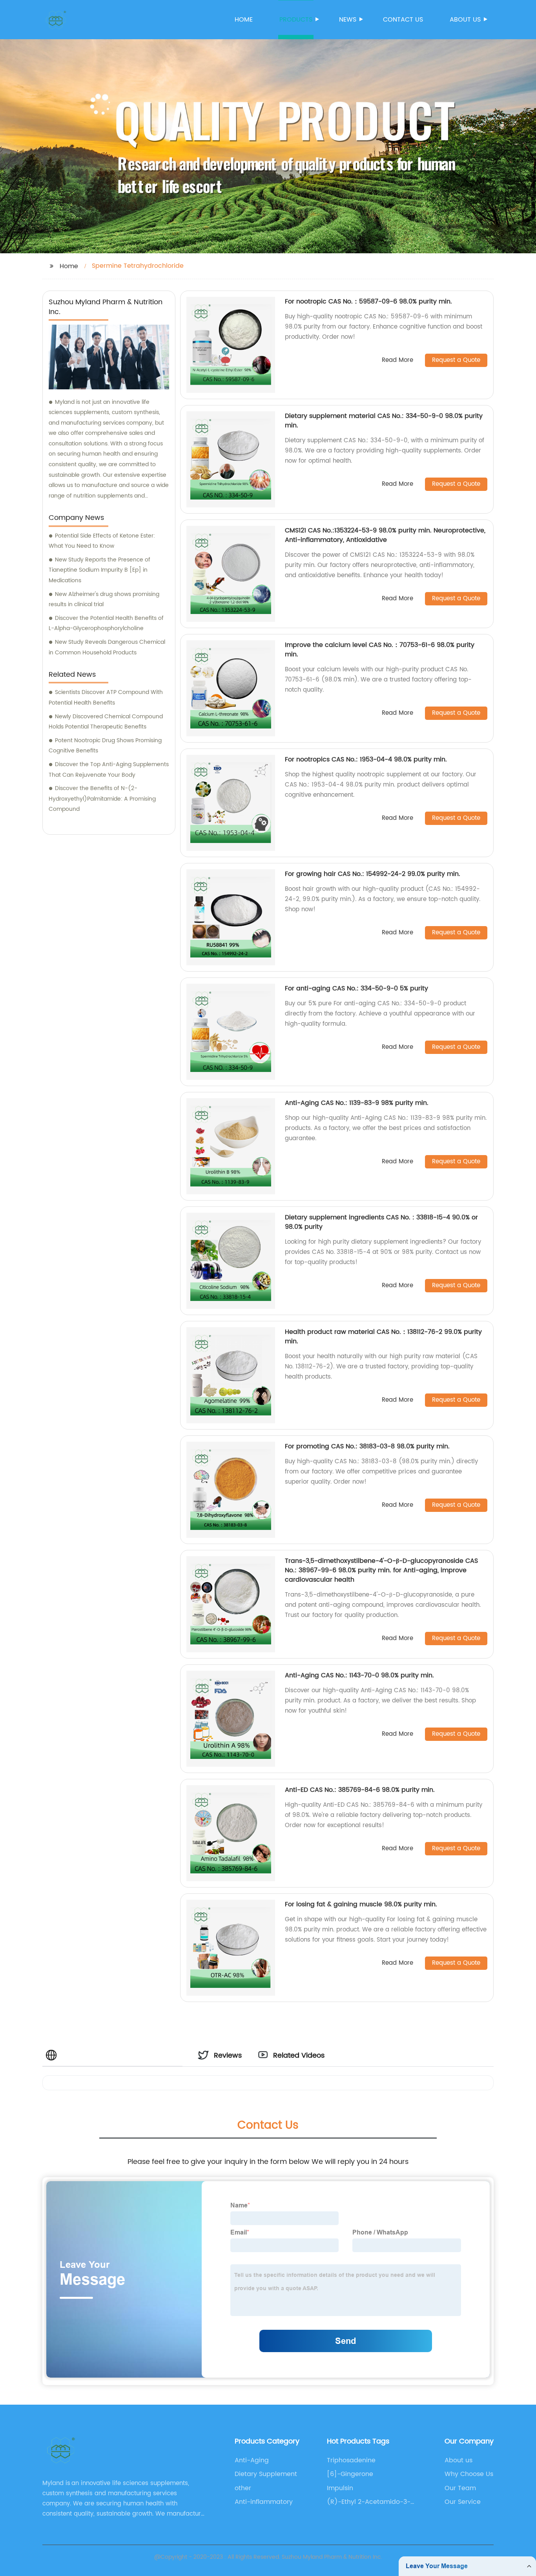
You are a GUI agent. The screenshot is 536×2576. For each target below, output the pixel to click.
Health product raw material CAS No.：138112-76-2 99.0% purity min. (383, 1337)
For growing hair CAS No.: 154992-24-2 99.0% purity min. (373, 874)
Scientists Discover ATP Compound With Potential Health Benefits (106, 698)
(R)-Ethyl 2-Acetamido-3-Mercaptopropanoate (369, 2502)
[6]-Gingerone (350, 2474)
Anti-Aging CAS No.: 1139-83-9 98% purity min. (357, 1103)
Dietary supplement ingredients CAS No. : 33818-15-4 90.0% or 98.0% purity (381, 1222)
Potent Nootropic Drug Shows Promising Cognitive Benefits (105, 746)
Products (296, 20)
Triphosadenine (351, 2460)
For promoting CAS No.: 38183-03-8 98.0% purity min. (367, 1446)
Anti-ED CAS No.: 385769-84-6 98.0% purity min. (360, 1790)
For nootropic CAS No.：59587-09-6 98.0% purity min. (368, 302)
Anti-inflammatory (264, 2502)
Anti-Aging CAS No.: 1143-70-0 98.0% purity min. (359, 1675)
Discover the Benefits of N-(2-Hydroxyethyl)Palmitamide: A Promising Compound (102, 799)
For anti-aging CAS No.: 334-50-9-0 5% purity (356, 988)
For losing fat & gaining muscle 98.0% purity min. (361, 1904)
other (243, 2488)
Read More (397, 361)
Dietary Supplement (266, 2474)
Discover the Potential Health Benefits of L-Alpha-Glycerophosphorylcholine (106, 623)
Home (244, 20)
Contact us (403, 20)
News (348, 20)
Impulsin (340, 2488)
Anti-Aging (252, 2460)
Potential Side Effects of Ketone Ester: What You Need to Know (102, 541)
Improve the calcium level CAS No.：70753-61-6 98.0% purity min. (380, 650)
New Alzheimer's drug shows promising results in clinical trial (104, 599)
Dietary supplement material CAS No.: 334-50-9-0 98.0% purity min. (384, 421)
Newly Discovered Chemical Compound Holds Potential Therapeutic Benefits (106, 722)
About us (465, 20)
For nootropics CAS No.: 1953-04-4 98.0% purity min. (366, 759)
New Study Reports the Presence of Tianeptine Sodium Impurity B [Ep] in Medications (99, 570)
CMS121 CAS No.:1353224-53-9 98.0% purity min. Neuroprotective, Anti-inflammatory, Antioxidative (385, 535)
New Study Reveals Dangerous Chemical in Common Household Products (107, 647)
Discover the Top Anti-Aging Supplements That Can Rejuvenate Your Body (109, 770)
